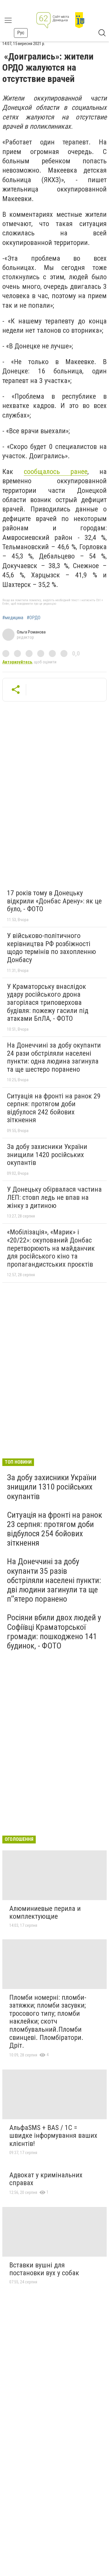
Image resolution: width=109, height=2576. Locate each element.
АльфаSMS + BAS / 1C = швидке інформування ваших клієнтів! (53, 2136)
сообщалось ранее (56, 472)
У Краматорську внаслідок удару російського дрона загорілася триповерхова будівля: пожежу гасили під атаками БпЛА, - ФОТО (48, 1003)
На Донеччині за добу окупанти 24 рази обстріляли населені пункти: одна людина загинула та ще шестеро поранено (54, 1057)
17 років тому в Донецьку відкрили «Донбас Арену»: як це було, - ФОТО (54, 901)
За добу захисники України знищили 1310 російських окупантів (52, 1487)
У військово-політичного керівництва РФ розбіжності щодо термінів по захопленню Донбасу (51, 948)
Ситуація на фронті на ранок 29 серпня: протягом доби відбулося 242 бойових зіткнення (54, 1108)
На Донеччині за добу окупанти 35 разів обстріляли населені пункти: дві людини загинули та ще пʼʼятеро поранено (54, 1580)
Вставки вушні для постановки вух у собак (44, 2269)
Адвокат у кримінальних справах (46, 2179)
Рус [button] (21, 33)
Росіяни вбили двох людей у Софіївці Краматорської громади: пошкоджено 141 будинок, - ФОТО (54, 1632)
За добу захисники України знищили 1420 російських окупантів (47, 1155)
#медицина (13, 618)
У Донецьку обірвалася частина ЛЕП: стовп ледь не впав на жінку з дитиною (54, 1197)
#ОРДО (34, 618)
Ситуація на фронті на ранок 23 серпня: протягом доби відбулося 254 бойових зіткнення (54, 1529)
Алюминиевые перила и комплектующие (45, 1913)
